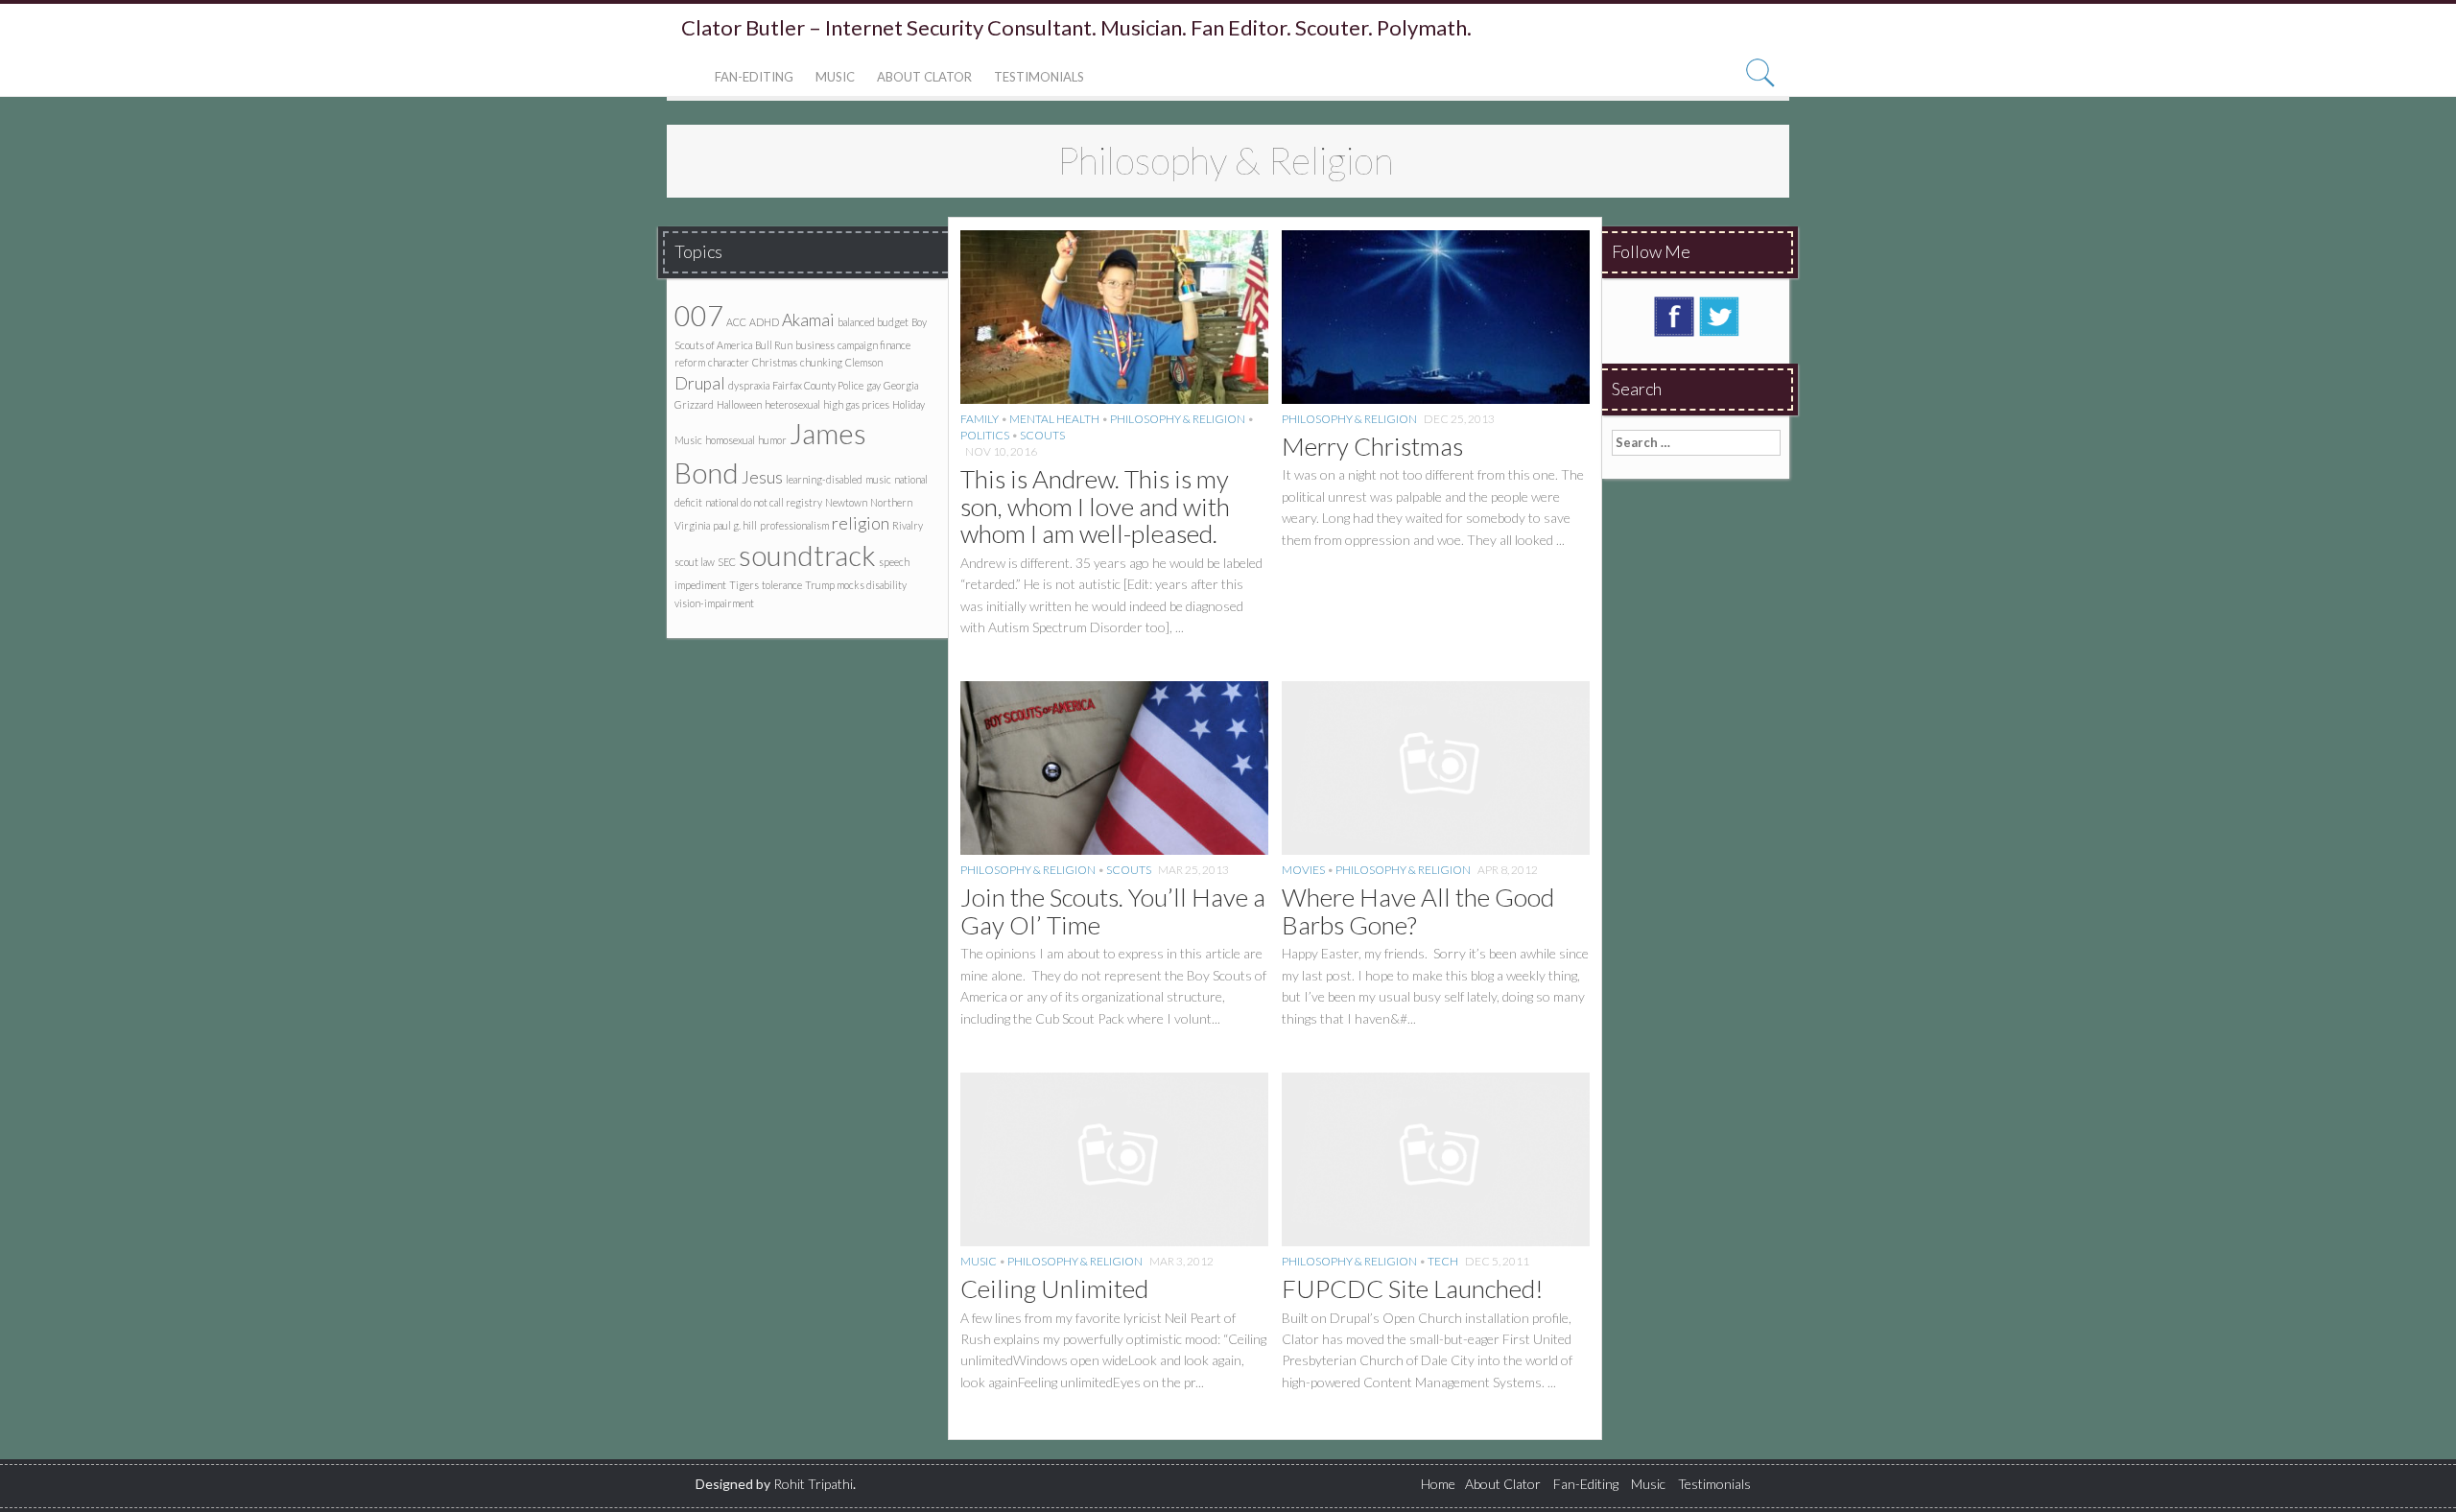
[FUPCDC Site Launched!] (1436, 1158)
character (729, 362)
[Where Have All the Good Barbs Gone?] (1436, 766)
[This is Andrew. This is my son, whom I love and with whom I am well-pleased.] (1114, 315)
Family (980, 419)
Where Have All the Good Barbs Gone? (1418, 911)
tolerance (782, 585)
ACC (736, 322)
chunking (821, 362)
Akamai (808, 320)
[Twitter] (1719, 315)
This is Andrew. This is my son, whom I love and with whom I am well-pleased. (1095, 506)
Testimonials (1039, 77)
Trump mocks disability (856, 585)
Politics (985, 435)
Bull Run (774, 345)
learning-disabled (824, 479)
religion (861, 523)
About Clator (924, 77)
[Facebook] (1674, 315)
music (878, 479)
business (815, 345)
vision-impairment (714, 603)
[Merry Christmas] (1436, 315)
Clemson (864, 362)
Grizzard (694, 404)
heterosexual (792, 404)
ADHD (764, 322)
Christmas (775, 362)
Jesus (762, 477)
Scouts (1042, 435)
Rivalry (908, 525)
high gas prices (856, 404)
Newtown (846, 502)
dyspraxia (749, 385)
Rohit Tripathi (813, 1484)
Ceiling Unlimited (1054, 1288)
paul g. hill (735, 525)
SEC (727, 562)
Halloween (739, 404)
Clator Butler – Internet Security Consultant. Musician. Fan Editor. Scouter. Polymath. (1076, 28)
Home (1438, 1484)
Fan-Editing (754, 77)
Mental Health (1054, 419)
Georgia (901, 385)
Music (835, 77)
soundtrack (807, 555)
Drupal (700, 383)
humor (772, 440)
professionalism (794, 525)
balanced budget (873, 322)
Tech (1443, 1261)
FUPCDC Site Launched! (1413, 1288)
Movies (1303, 870)
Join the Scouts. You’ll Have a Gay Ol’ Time (1113, 911)
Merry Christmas (1372, 446)
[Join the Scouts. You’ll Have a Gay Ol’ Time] (1114, 766)
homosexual (730, 440)
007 (699, 315)
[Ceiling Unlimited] (1114, 1158)
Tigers (744, 585)
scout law (695, 562)
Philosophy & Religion (1178, 419)
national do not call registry (764, 502)
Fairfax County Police (818, 385)
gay (874, 385)
